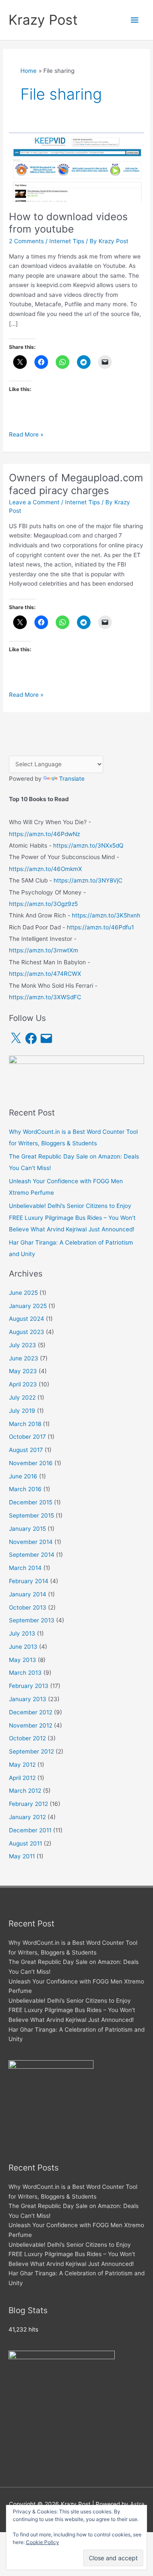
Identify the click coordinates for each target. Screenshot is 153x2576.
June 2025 (23, 1293)
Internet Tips (67, 241)
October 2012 (27, 1738)
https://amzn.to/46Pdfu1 (100, 927)
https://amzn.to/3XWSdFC (45, 997)
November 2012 (31, 1725)
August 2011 (25, 1843)
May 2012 (22, 1765)
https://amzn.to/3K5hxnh (106, 915)
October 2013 (28, 1607)
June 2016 (23, 1476)
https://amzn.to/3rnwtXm (44, 950)
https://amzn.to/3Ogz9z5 (43, 904)
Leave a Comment (34, 502)
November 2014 (31, 1542)
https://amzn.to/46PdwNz (44, 834)
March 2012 (25, 1791)
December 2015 (31, 1502)
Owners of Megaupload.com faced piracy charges (76, 484)
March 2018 (25, 1424)
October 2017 (27, 1437)
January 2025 (28, 1306)
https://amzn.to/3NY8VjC (88, 880)
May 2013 (23, 1660)
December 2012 (31, 1712)
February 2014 (29, 1581)
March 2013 (25, 1673)
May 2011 (22, 1856)
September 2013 (32, 1620)
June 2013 (23, 1647)
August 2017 (26, 1450)
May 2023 (23, 1371)
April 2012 (22, 1778)
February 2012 (28, 1804)
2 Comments (26, 241)
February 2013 (29, 1686)
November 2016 (31, 1463)
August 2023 (27, 1332)
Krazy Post (43, 20)
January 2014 (28, 1594)
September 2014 (32, 1555)
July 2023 (23, 1345)
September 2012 (31, 1751)
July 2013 (22, 1633)
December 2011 (30, 1830)
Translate (72, 779)
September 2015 (31, 1515)
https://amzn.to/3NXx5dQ (88, 845)
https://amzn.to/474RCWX (45, 974)
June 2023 (24, 1358)
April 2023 (23, 1384)
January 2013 (28, 1699)
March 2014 (25, 1568)
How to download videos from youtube (68, 223)
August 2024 (27, 1319)
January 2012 (27, 1817)
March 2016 (25, 1489)
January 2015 (27, 1529)
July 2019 (22, 1411)
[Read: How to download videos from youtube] (76, 166)
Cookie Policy (42, 2542)
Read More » (26, 435)
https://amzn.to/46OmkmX (45, 869)
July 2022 (22, 1397)
